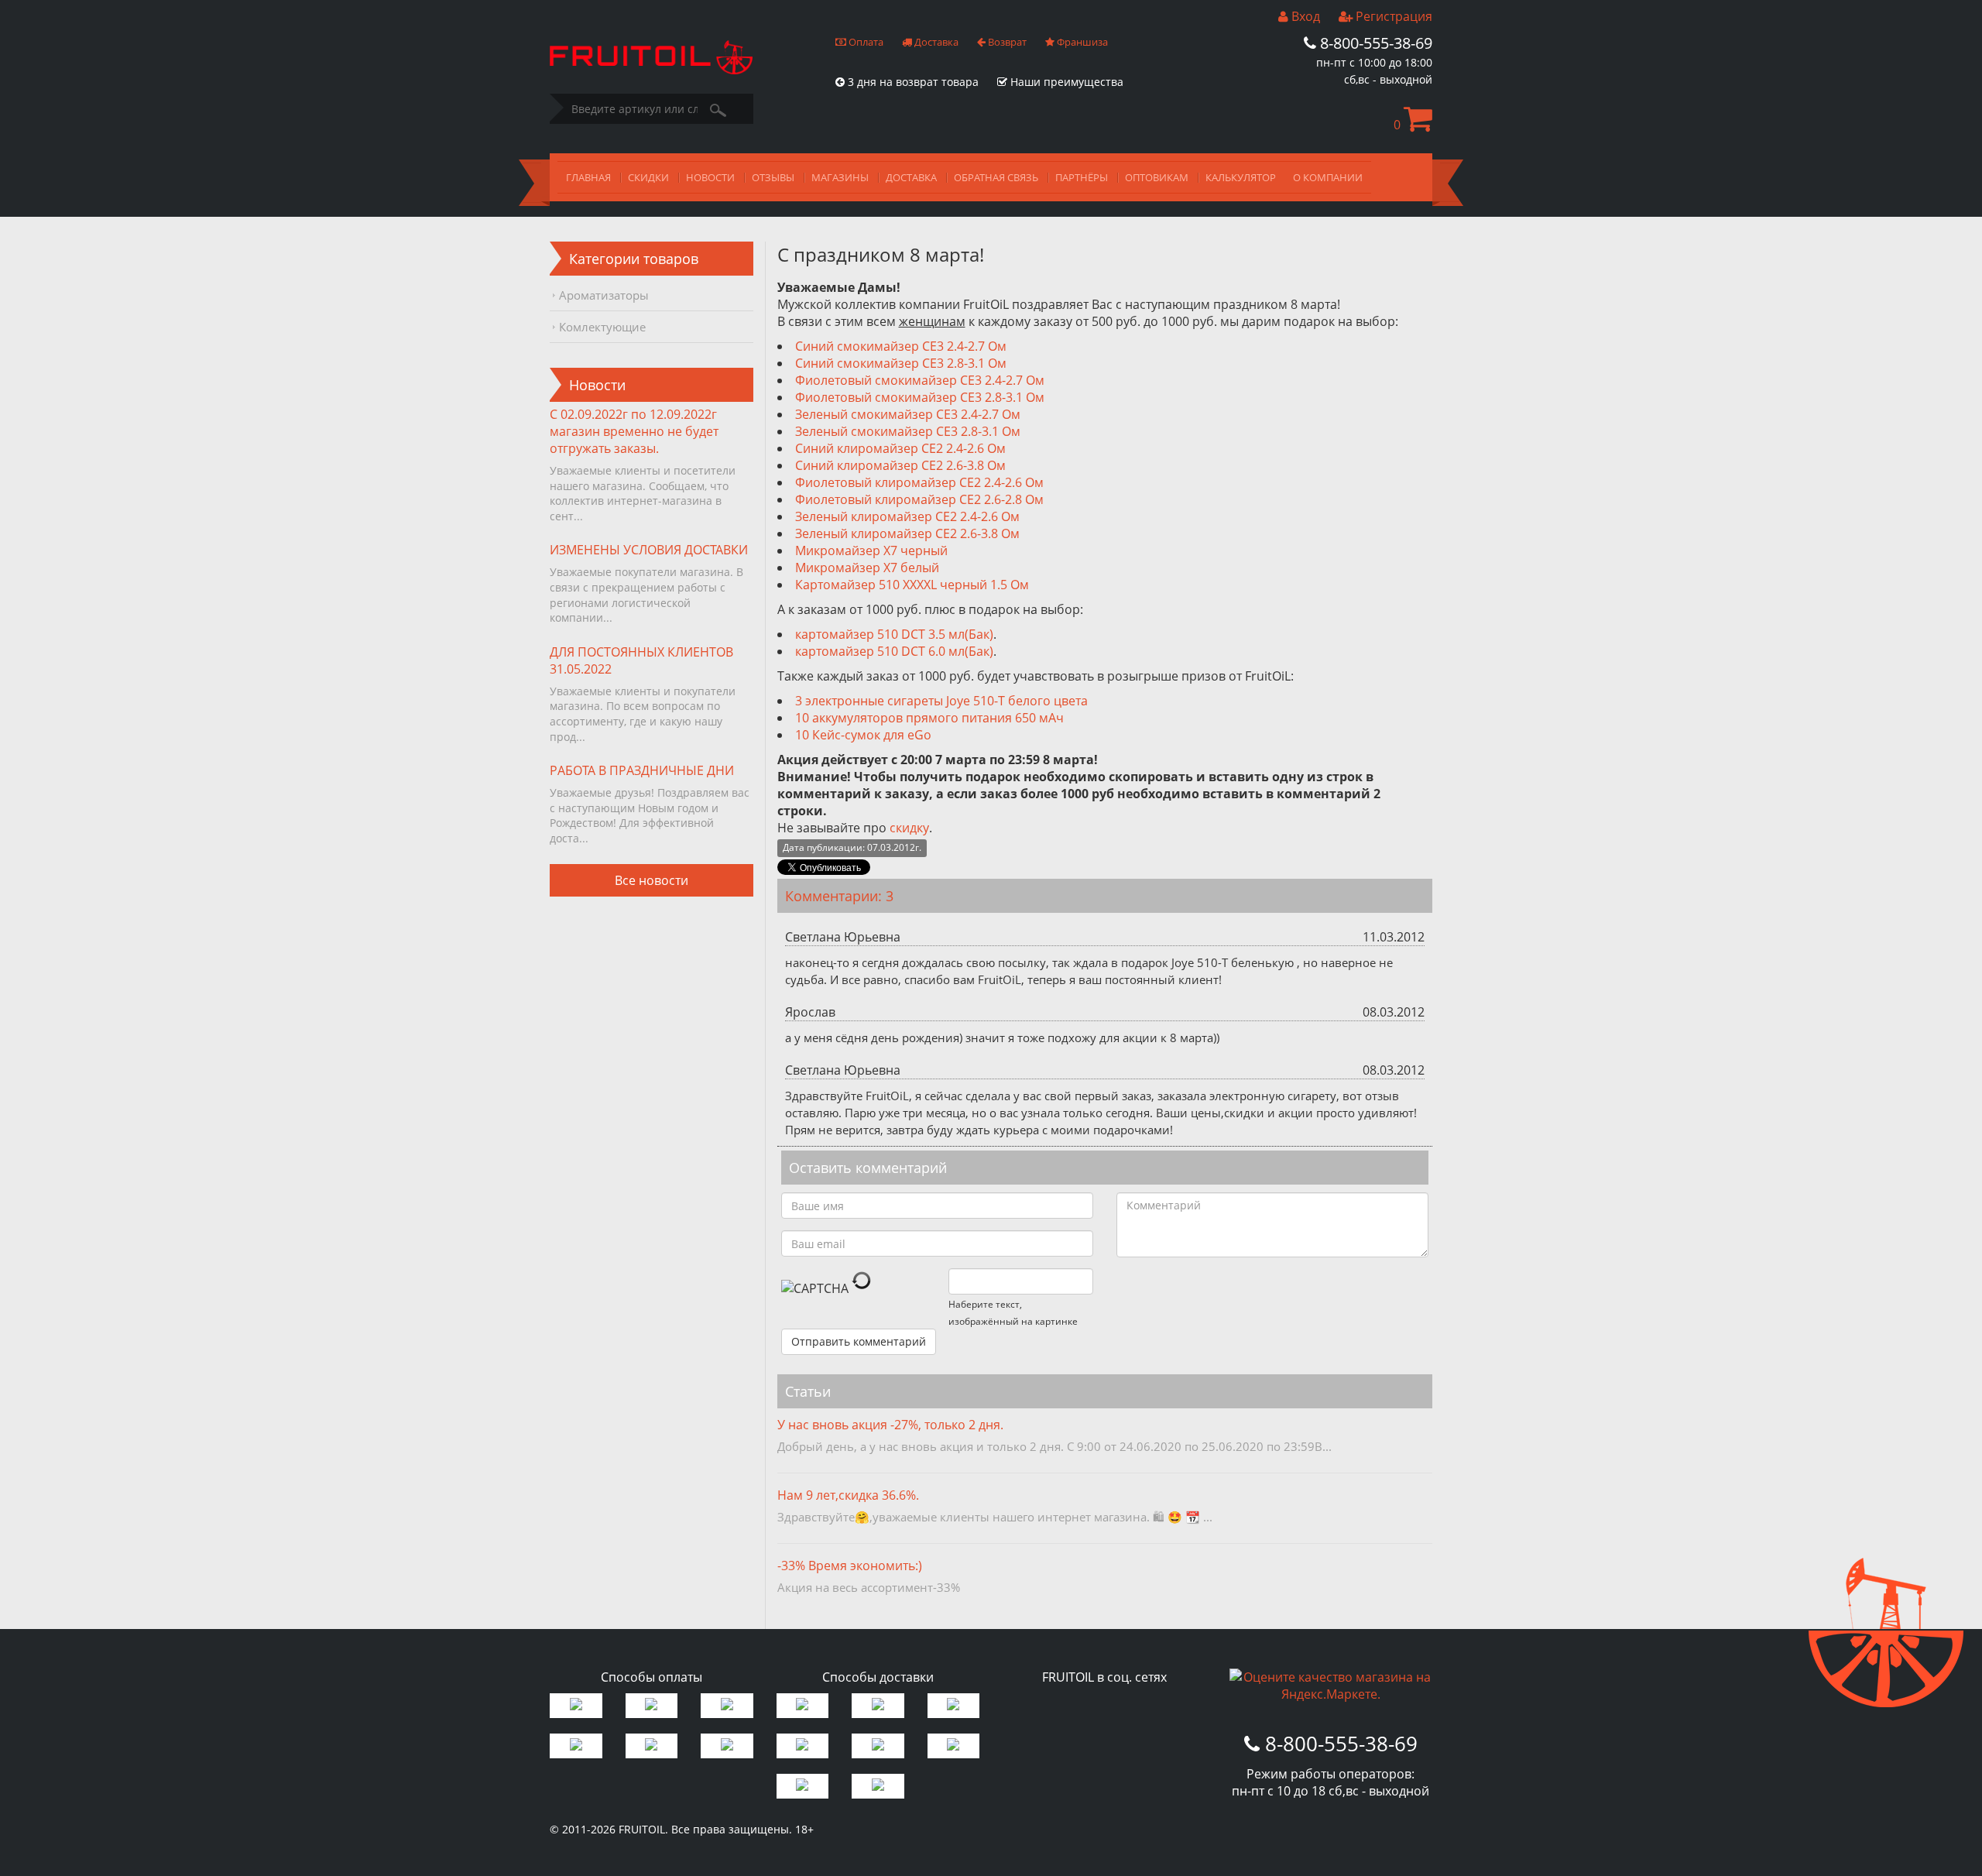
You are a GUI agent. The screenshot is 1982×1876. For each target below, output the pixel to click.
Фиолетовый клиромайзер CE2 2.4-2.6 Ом (919, 482)
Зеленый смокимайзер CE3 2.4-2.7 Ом (908, 414)
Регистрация (1392, 16)
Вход (1304, 16)
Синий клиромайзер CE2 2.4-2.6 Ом (900, 448)
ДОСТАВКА (911, 177)
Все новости (652, 880)
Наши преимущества (1065, 82)
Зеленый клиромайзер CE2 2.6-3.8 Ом (907, 533)
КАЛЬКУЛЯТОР (1241, 177)
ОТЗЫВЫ (773, 177)
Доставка (935, 42)
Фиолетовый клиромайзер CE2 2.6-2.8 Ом (919, 499)
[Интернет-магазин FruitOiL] (651, 70)
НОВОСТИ (710, 177)
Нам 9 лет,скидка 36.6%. (848, 1495)
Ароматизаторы (604, 295)
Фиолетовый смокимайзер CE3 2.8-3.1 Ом (920, 397)
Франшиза (1081, 42)
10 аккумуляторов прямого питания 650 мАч (929, 718)
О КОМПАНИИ (1328, 177)
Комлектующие (602, 327)
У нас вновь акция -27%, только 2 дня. (890, 1425)
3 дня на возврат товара (912, 82)
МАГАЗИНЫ (840, 177)
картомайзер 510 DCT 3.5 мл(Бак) (894, 634)
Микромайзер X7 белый (867, 568)
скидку (909, 828)
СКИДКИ (648, 177)
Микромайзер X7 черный (871, 550)
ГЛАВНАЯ (588, 177)
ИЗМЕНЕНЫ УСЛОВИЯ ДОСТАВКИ (649, 550)
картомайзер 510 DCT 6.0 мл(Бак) (894, 651)
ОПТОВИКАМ (1157, 177)
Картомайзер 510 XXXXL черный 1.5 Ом (912, 585)
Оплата (865, 42)
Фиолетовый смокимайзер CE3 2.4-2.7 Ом (920, 380)
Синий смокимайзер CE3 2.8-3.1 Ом (901, 363)
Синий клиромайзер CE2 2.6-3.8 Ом (900, 465)
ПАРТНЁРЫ (1082, 177)
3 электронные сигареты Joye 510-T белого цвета (941, 701)
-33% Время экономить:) (850, 1566)
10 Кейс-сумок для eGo (863, 735)
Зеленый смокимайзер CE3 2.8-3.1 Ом (908, 431)
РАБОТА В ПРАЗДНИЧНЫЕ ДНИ (642, 770)
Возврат (1006, 42)
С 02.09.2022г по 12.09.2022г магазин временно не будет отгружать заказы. (634, 431)
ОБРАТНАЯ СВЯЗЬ (996, 177)
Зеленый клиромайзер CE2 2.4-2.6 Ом (907, 516)
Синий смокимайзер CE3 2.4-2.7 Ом (901, 346)
